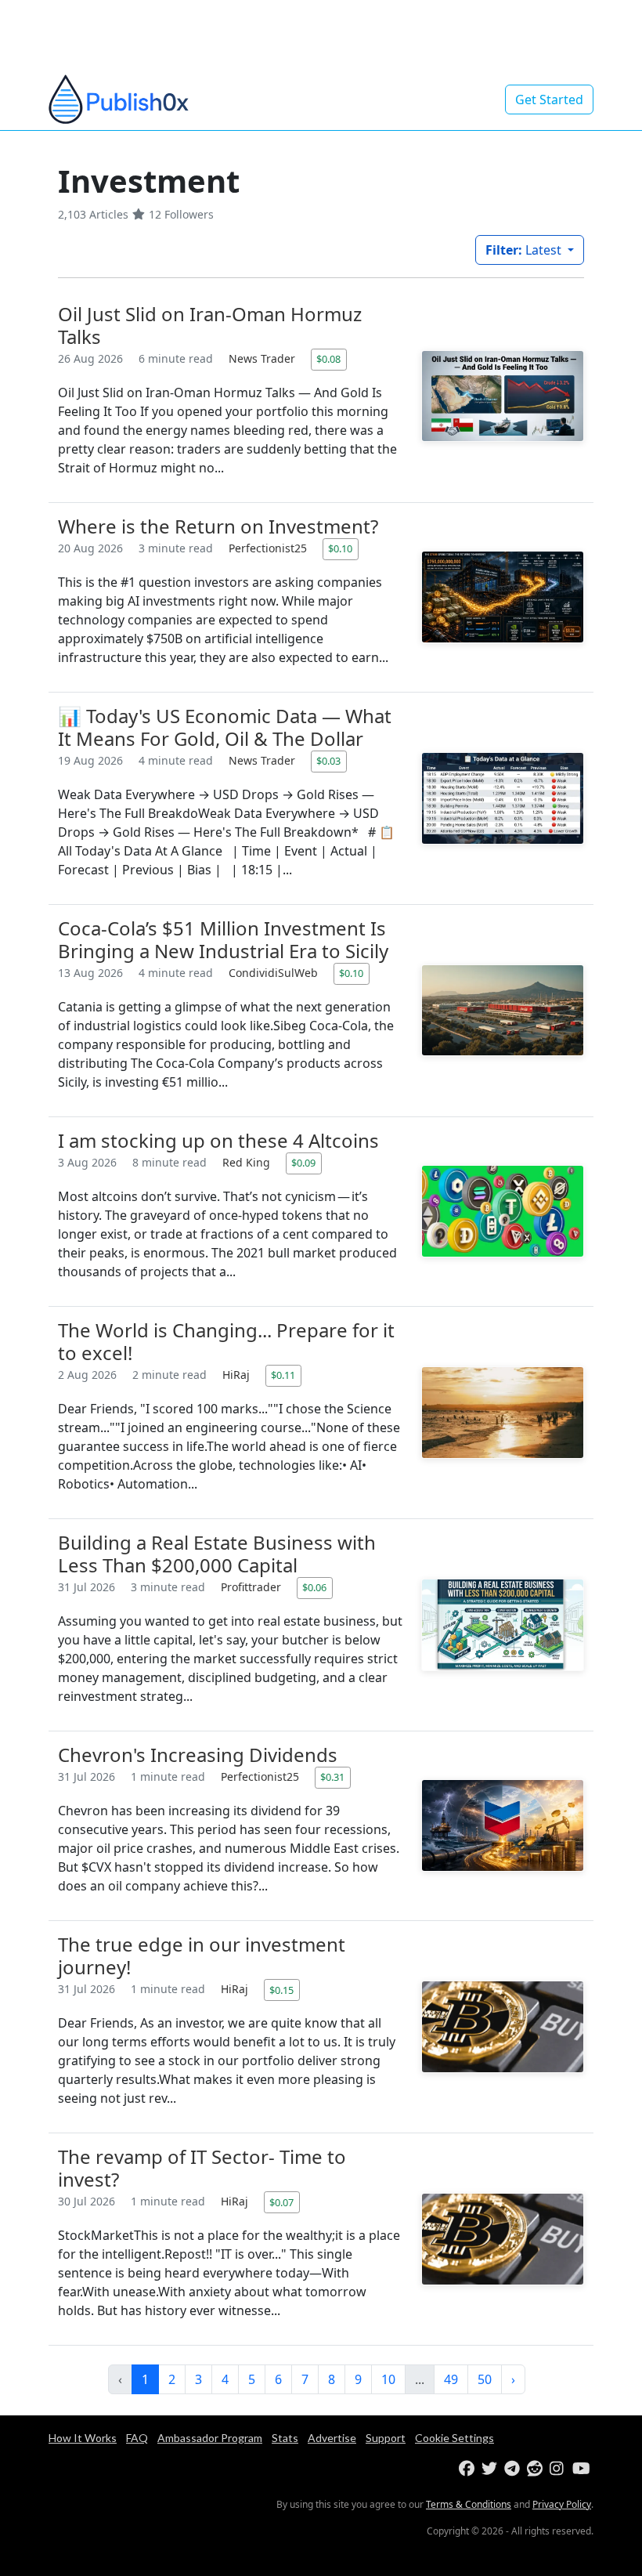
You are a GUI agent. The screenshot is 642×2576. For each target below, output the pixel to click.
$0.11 (283, 1375)
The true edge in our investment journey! (202, 1956)
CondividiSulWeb (275, 973)
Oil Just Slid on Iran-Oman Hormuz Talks (210, 325)
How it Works (83, 2438)
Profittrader (252, 1587)
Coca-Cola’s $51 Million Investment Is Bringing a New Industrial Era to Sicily (223, 939)
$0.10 (340, 548)
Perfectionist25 (269, 548)
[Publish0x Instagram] (559, 2469)
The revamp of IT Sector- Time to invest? (202, 2168)
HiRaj (238, 1375)
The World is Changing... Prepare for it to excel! (226, 1341)
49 (451, 2379)
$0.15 (281, 1990)
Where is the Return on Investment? (218, 526)
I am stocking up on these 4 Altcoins (218, 1140)
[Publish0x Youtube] (582, 2469)
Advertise (332, 2438)
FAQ (137, 2438)
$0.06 (314, 1587)
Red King (248, 1162)
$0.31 (332, 1777)
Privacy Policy (562, 2504)
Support (386, 2438)
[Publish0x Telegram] (514, 2469)
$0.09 (303, 1163)
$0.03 (328, 761)
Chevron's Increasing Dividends (198, 1755)
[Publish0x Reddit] (537, 2469)
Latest (525, 250)
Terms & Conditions (469, 2504)
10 (388, 2379)
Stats (285, 2438)
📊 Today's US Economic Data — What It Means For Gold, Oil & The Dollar (225, 727)
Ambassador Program (210, 2438)
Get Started (549, 99)
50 (485, 2379)
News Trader (263, 358)
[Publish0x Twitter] (491, 2469)
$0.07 (281, 2202)
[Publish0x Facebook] (469, 2469)
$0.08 (328, 359)
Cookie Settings (454, 2438)
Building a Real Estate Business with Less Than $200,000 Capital (217, 1554)
